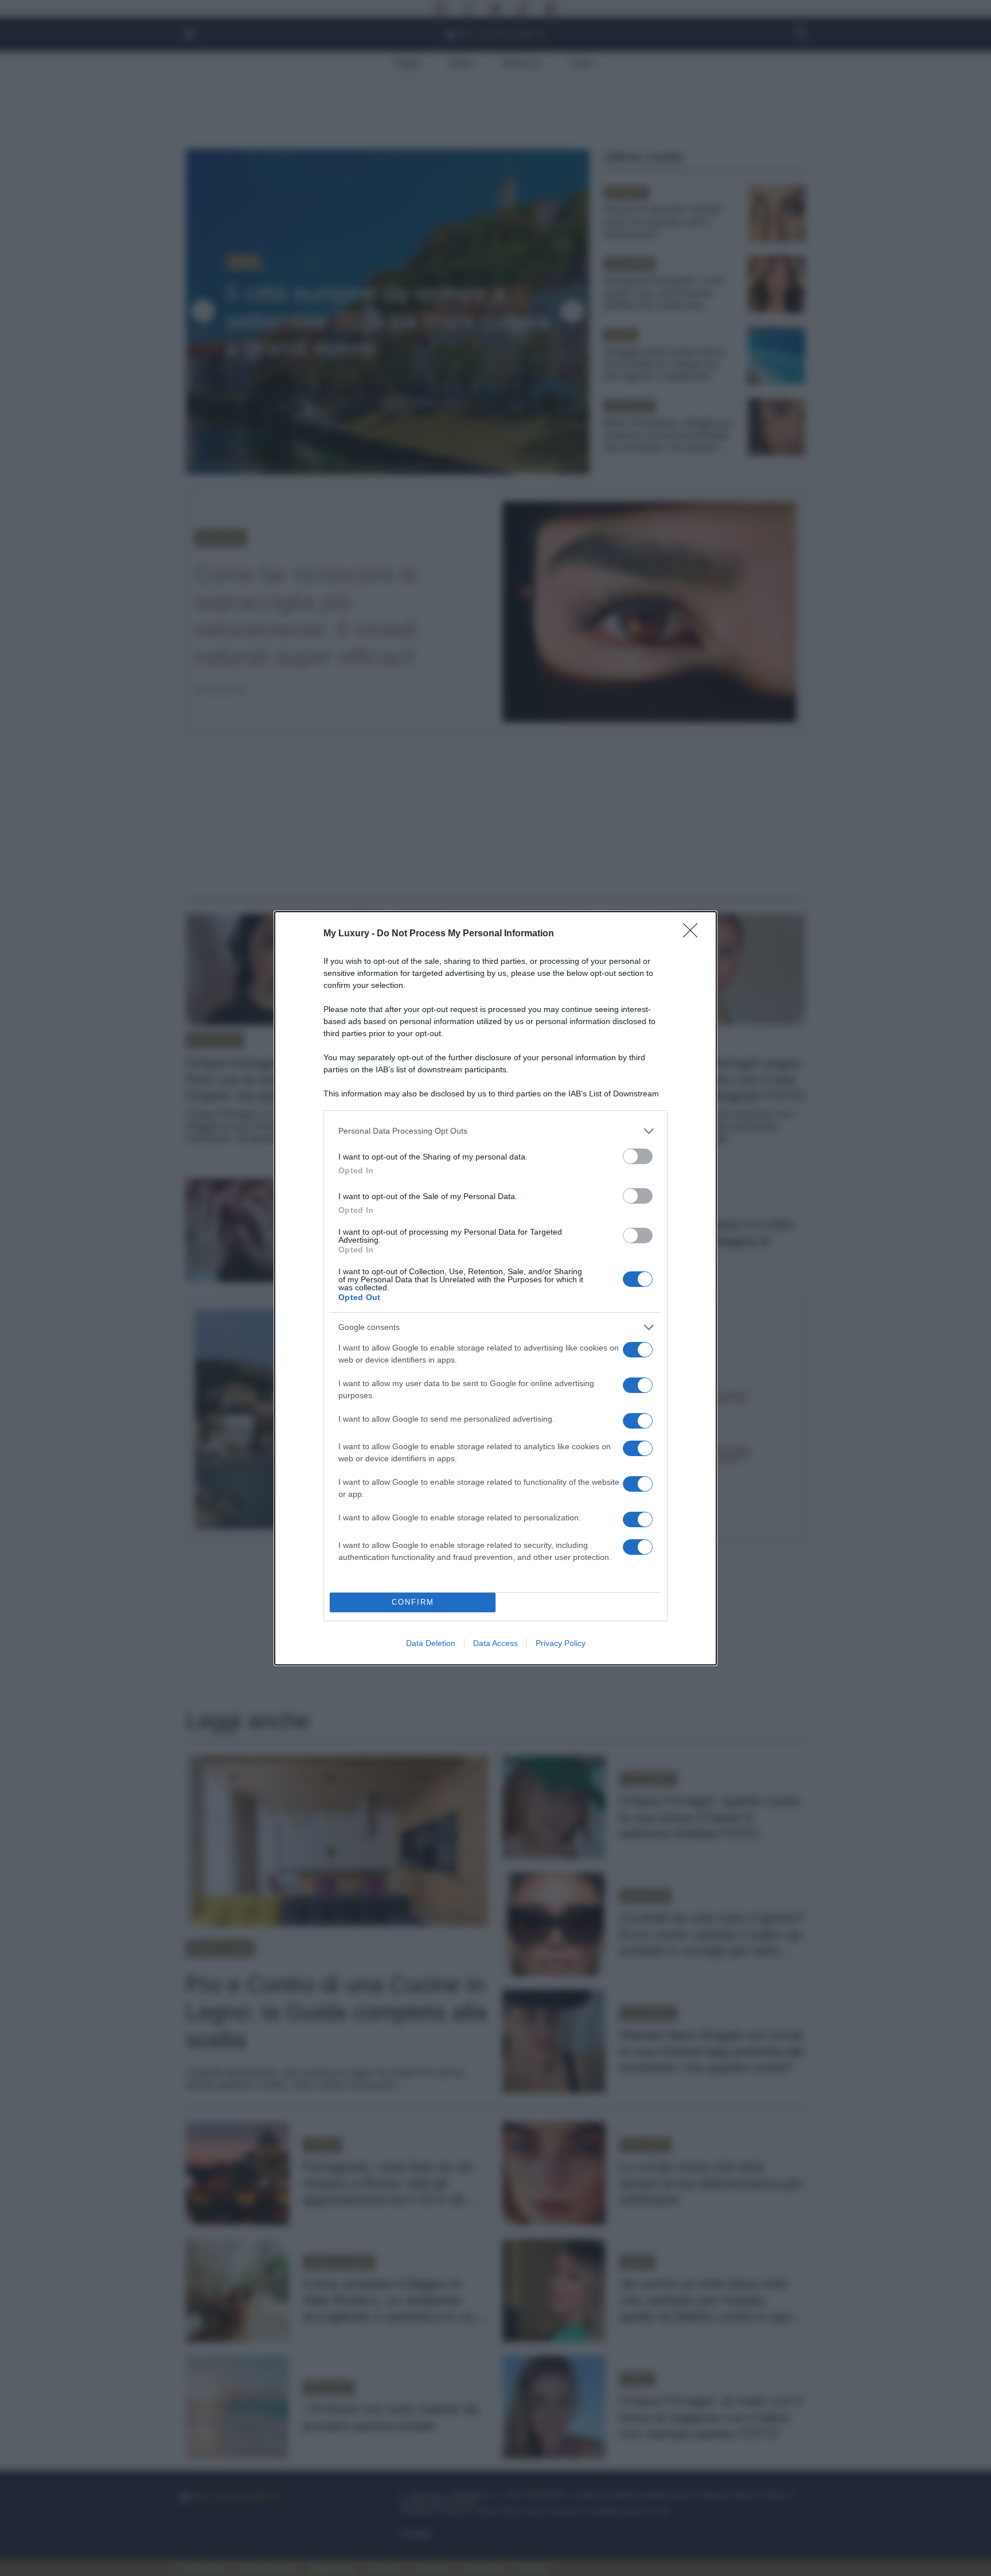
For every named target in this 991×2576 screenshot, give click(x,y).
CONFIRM (413, 1602)
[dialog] (495, 1288)
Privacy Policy (561, 1643)
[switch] (638, 1156)
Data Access (495, 1643)
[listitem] (495, 1131)
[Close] (694, 934)
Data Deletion (431, 1643)
